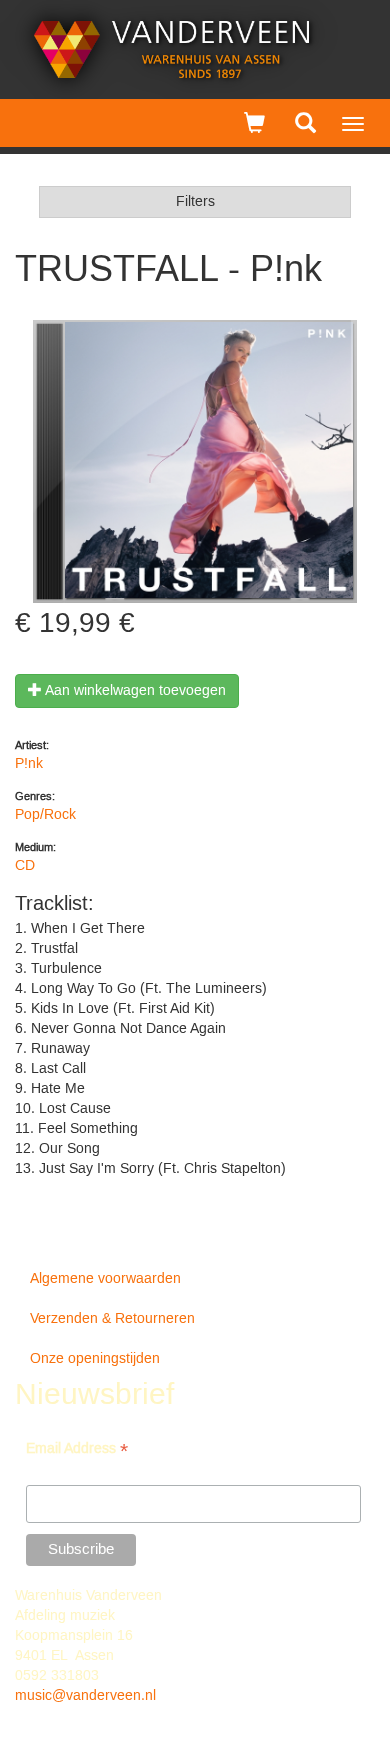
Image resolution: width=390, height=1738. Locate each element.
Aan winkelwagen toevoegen (134, 691)
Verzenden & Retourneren (112, 1319)
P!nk (29, 764)
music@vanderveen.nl (85, 1696)
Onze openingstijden (95, 1359)
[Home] (172, 49)
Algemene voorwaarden (105, 1279)
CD (25, 866)
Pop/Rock (45, 815)
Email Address (77, 1450)
